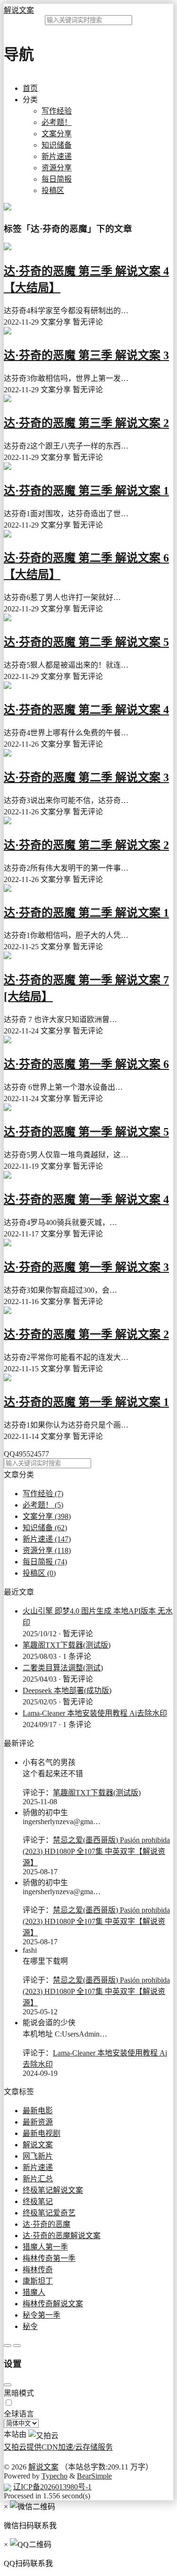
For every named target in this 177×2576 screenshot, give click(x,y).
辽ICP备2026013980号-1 (52, 2487)
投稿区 (53, 190)
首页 (30, 88)
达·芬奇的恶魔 (46, 2224)
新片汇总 (38, 2179)
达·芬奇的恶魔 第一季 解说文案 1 (86, 1402)
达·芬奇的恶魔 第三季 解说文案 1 (86, 491)
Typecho (55, 2476)
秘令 (30, 2326)
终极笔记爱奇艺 (49, 2213)
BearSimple (94, 2476)
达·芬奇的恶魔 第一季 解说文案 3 (86, 1267)
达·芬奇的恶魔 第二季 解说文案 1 (86, 913)
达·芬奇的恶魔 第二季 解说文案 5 (86, 642)
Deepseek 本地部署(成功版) (67, 1690)
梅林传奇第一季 (49, 2258)
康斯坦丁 (38, 2281)
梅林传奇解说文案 (53, 2304)
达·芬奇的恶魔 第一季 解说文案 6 (86, 1064)
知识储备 (57, 145)
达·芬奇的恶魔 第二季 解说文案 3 (86, 777)
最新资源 (38, 2122)
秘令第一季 (42, 2315)
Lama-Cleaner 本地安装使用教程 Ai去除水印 (95, 1713)
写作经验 (57, 111)
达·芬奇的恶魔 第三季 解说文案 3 (86, 355)
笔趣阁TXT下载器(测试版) (67, 1645)
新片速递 (57, 156)
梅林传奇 (38, 2270)
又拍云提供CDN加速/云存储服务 (58, 2447)
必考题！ (57, 122)
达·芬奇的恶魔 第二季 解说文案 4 (86, 710)
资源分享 (57, 168)
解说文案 (19, 10)
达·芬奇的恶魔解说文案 (62, 2236)
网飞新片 (38, 2156)
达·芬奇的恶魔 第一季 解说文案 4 (86, 1200)
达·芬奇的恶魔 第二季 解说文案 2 (86, 845)
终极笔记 (38, 2201)
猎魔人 (34, 2292)
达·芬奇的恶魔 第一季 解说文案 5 (86, 1132)
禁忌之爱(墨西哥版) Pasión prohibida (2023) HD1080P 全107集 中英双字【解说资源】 (96, 1851)
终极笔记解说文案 (53, 2190)
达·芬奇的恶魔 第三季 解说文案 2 (86, 423)
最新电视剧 (42, 2133)
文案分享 (57, 134)
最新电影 (38, 2111)
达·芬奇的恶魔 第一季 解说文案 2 (86, 1334)
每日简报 (57, 179)
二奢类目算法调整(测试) (63, 1668)
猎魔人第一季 (45, 2247)
